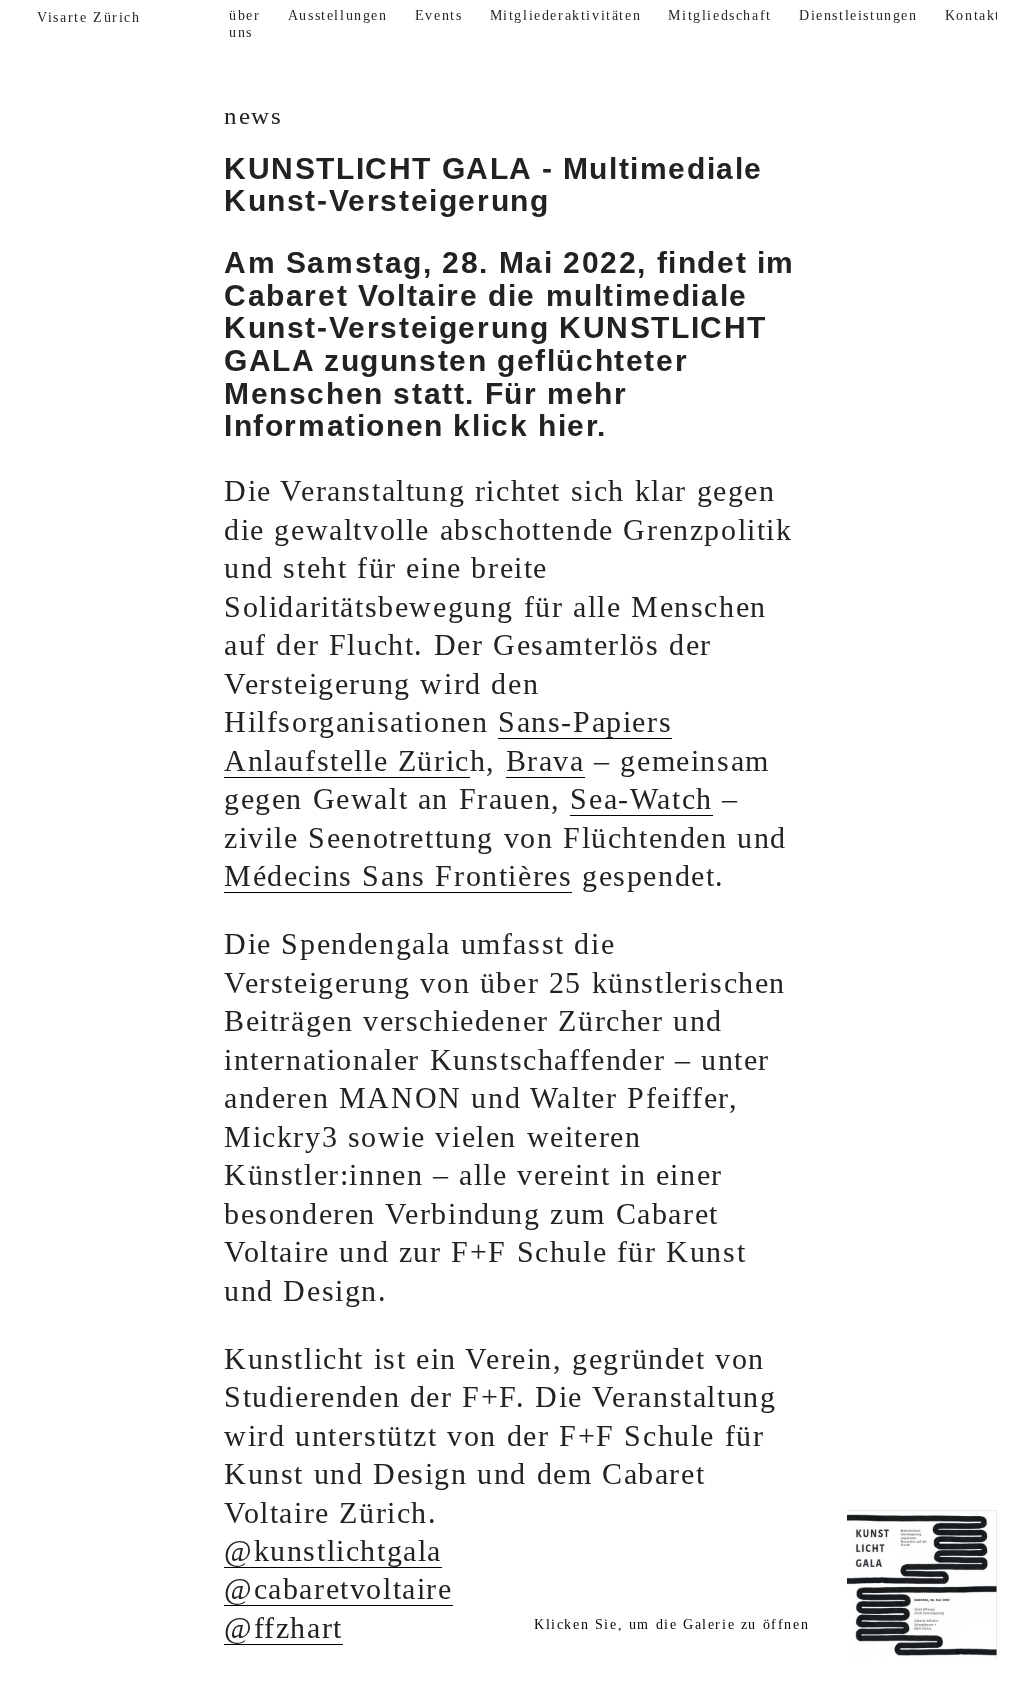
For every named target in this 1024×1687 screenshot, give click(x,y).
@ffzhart (283, 1628)
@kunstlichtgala (333, 1551)
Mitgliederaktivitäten (566, 15)
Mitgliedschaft (719, 15)
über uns (244, 24)
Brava (545, 761)
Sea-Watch (641, 799)
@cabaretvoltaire (338, 1589)
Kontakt (973, 15)
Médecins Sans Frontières (398, 876)
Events (439, 15)
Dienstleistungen (858, 15)
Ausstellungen (338, 15)
